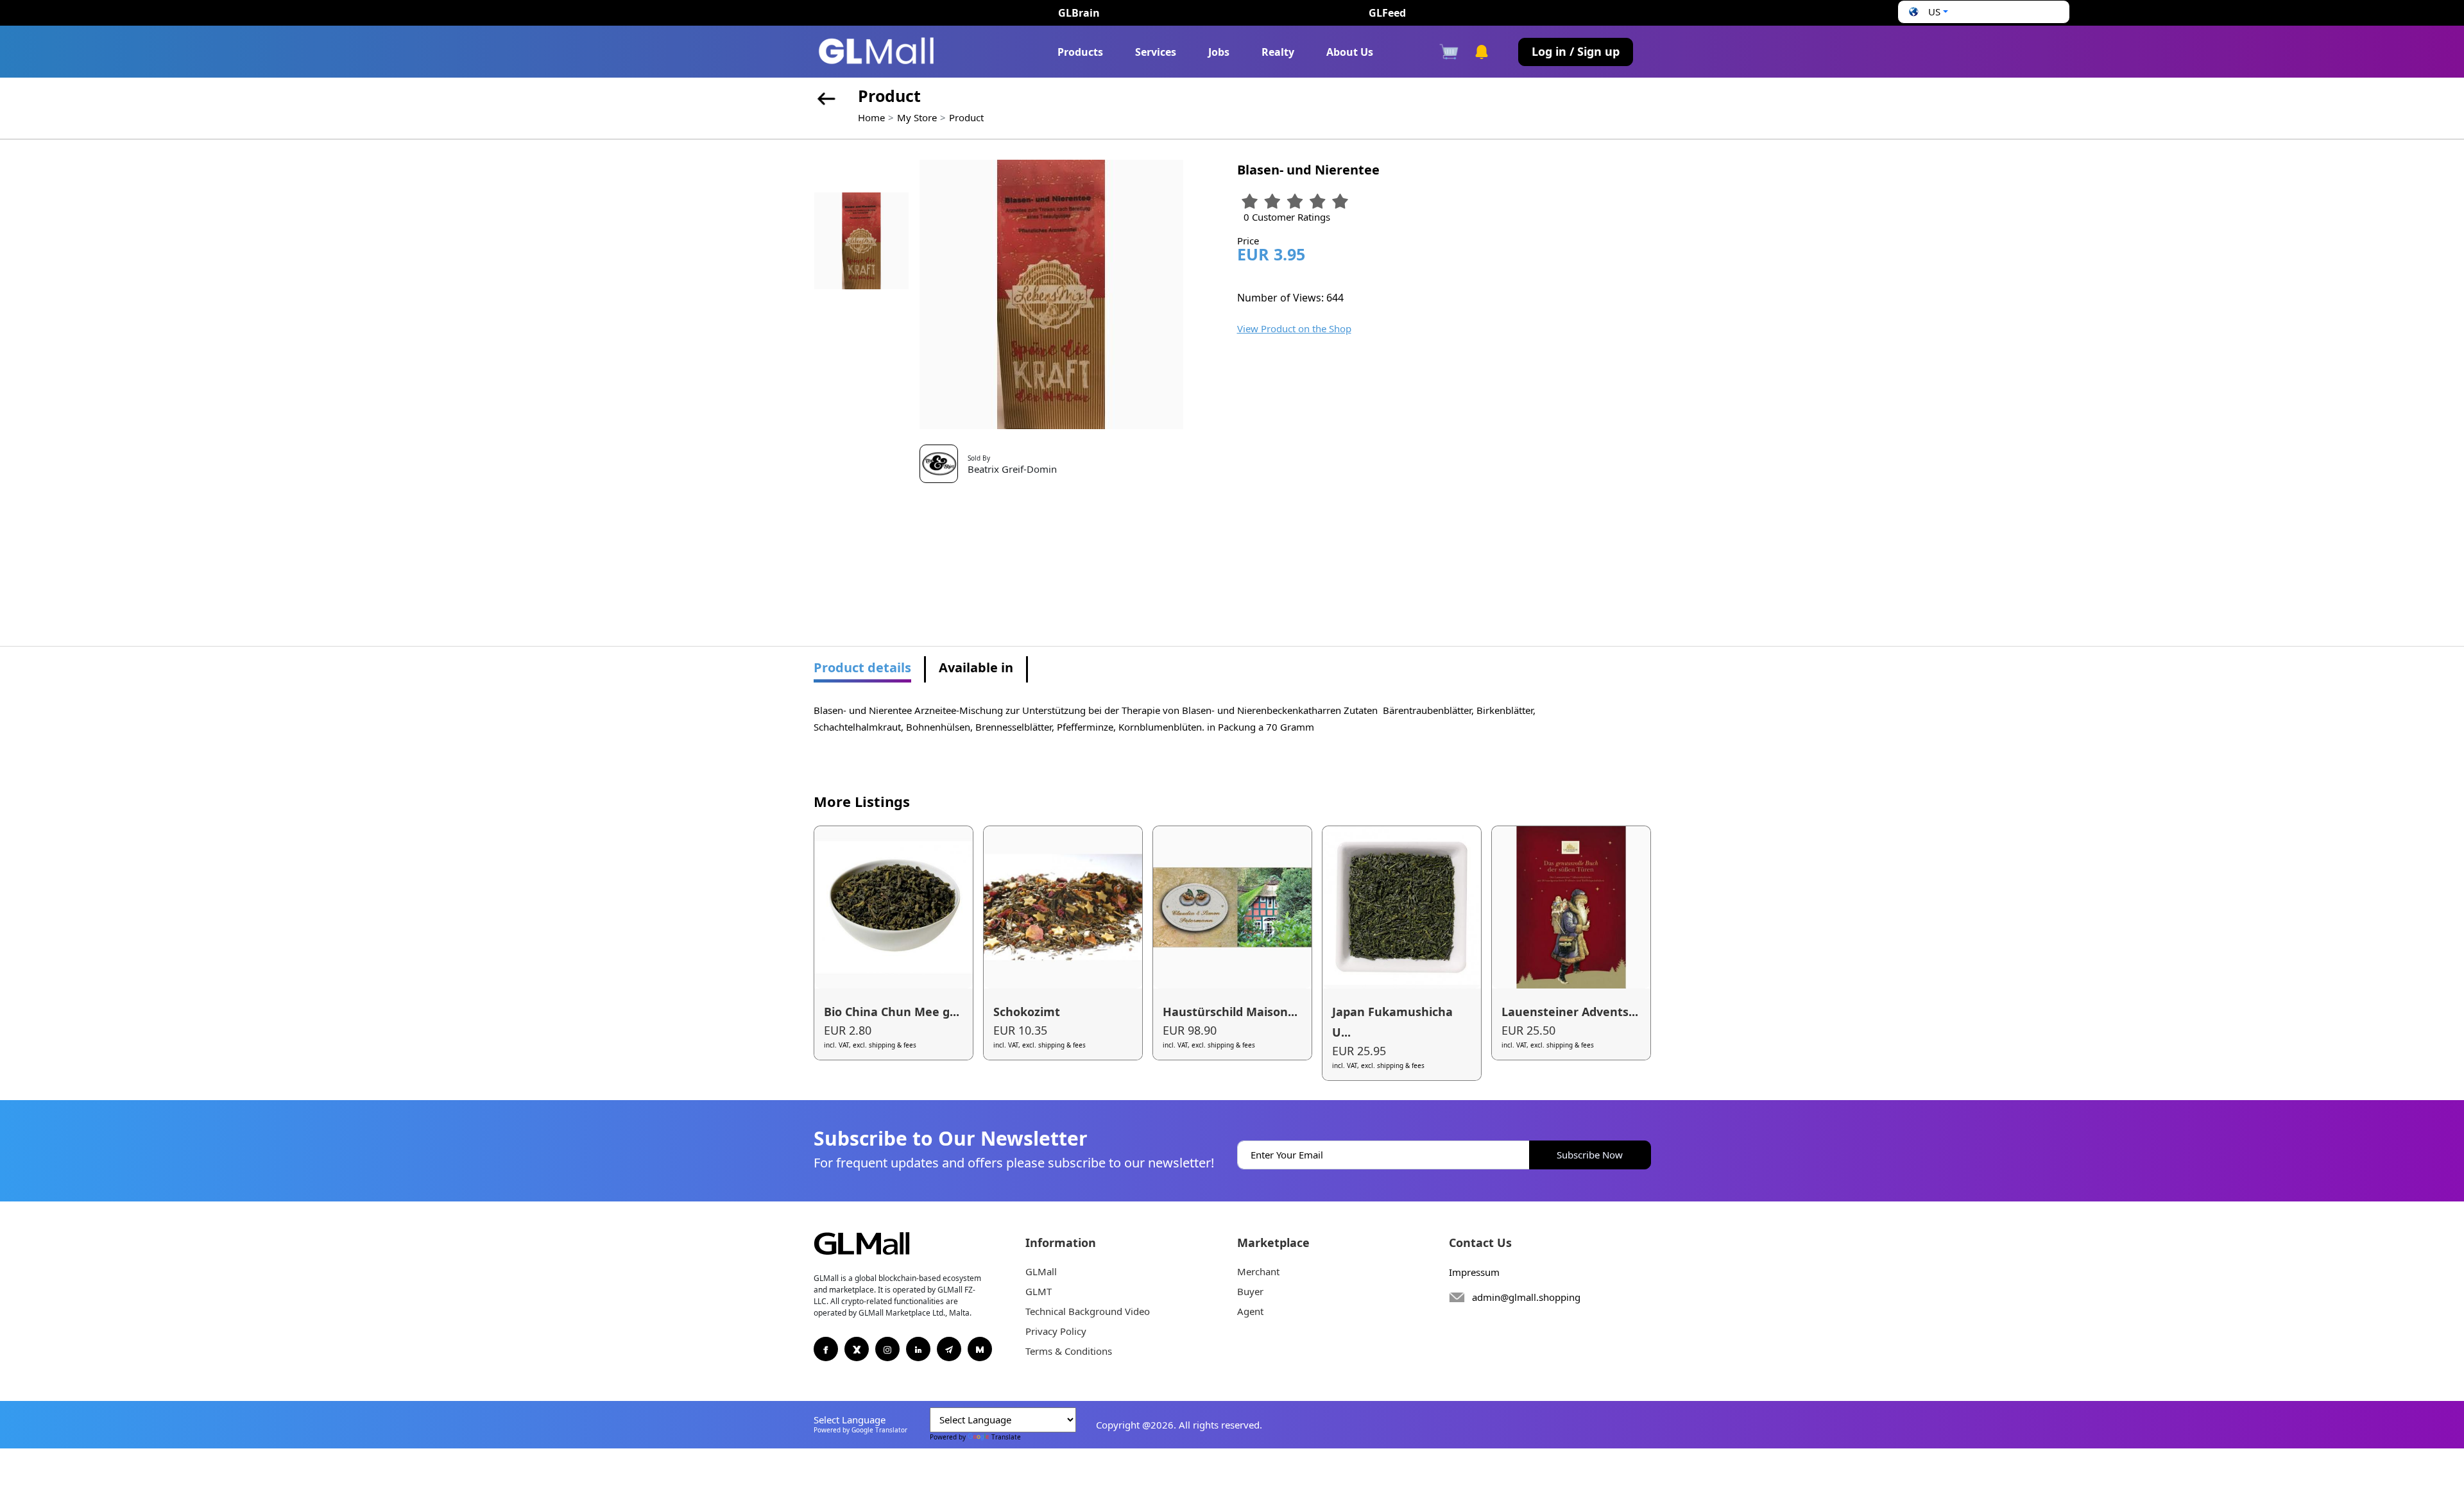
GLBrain (1079, 13)
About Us (1350, 52)
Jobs (1219, 52)
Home (871, 117)
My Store (917, 117)
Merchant (1258, 1271)
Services (1156, 52)
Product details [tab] (862, 667)
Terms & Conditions (1069, 1351)
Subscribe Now (1590, 1155)
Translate (1006, 1437)
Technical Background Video (1088, 1311)
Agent (1250, 1311)
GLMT (1039, 1291)
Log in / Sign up (1576, 51)
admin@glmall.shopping (1526, 1297)
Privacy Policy (1056, 1331)
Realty (1278, 52)
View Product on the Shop (1294, 328)
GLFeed (1387, 13)
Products (1080, 52)
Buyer (1250, 1291)
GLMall (1041, 1271)
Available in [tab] (976, 667)
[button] (1927, 12)
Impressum (1474, 1272)
